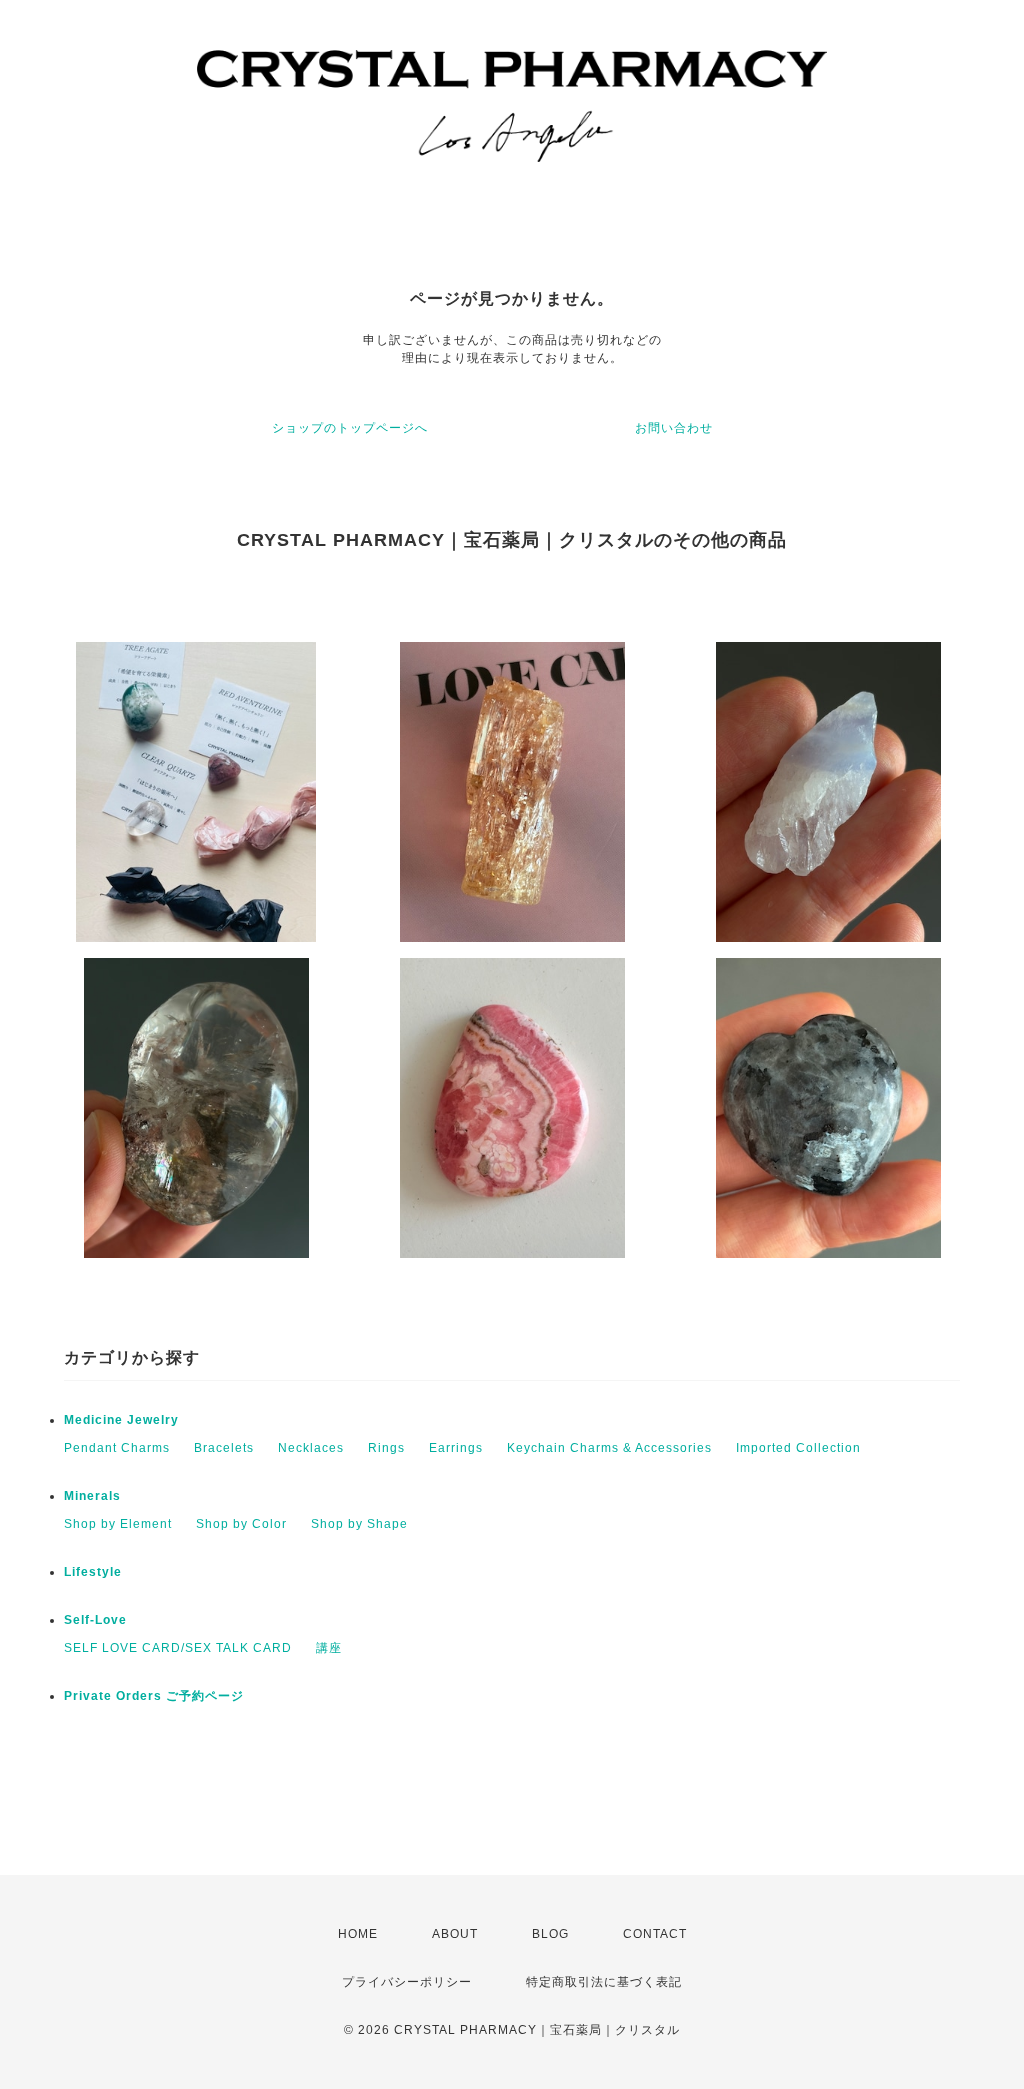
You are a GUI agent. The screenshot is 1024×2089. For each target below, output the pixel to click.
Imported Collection (798, 1448)
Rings (386, 1448)
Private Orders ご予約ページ (154, 1696)
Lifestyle (93, 1572)
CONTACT (655, 1934)
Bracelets (224, 1448)
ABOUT (455, 1934)
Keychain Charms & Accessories (609, 1448)
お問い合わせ (674, 428)
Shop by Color (241, 1524)
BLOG (550, 1934)
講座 (329, 1648)
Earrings (456, 1448)
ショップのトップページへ (350, 428)
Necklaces (311, 1448)
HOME (358, 1934)
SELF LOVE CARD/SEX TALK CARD (178, 1648)
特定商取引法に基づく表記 (604, 1982)
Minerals (92, 1496)
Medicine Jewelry (121, 1420)
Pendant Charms (117, 1448)
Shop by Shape (359, 1524)
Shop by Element (118, 1524)
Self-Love (95, 1620)
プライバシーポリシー (407, 1982)
